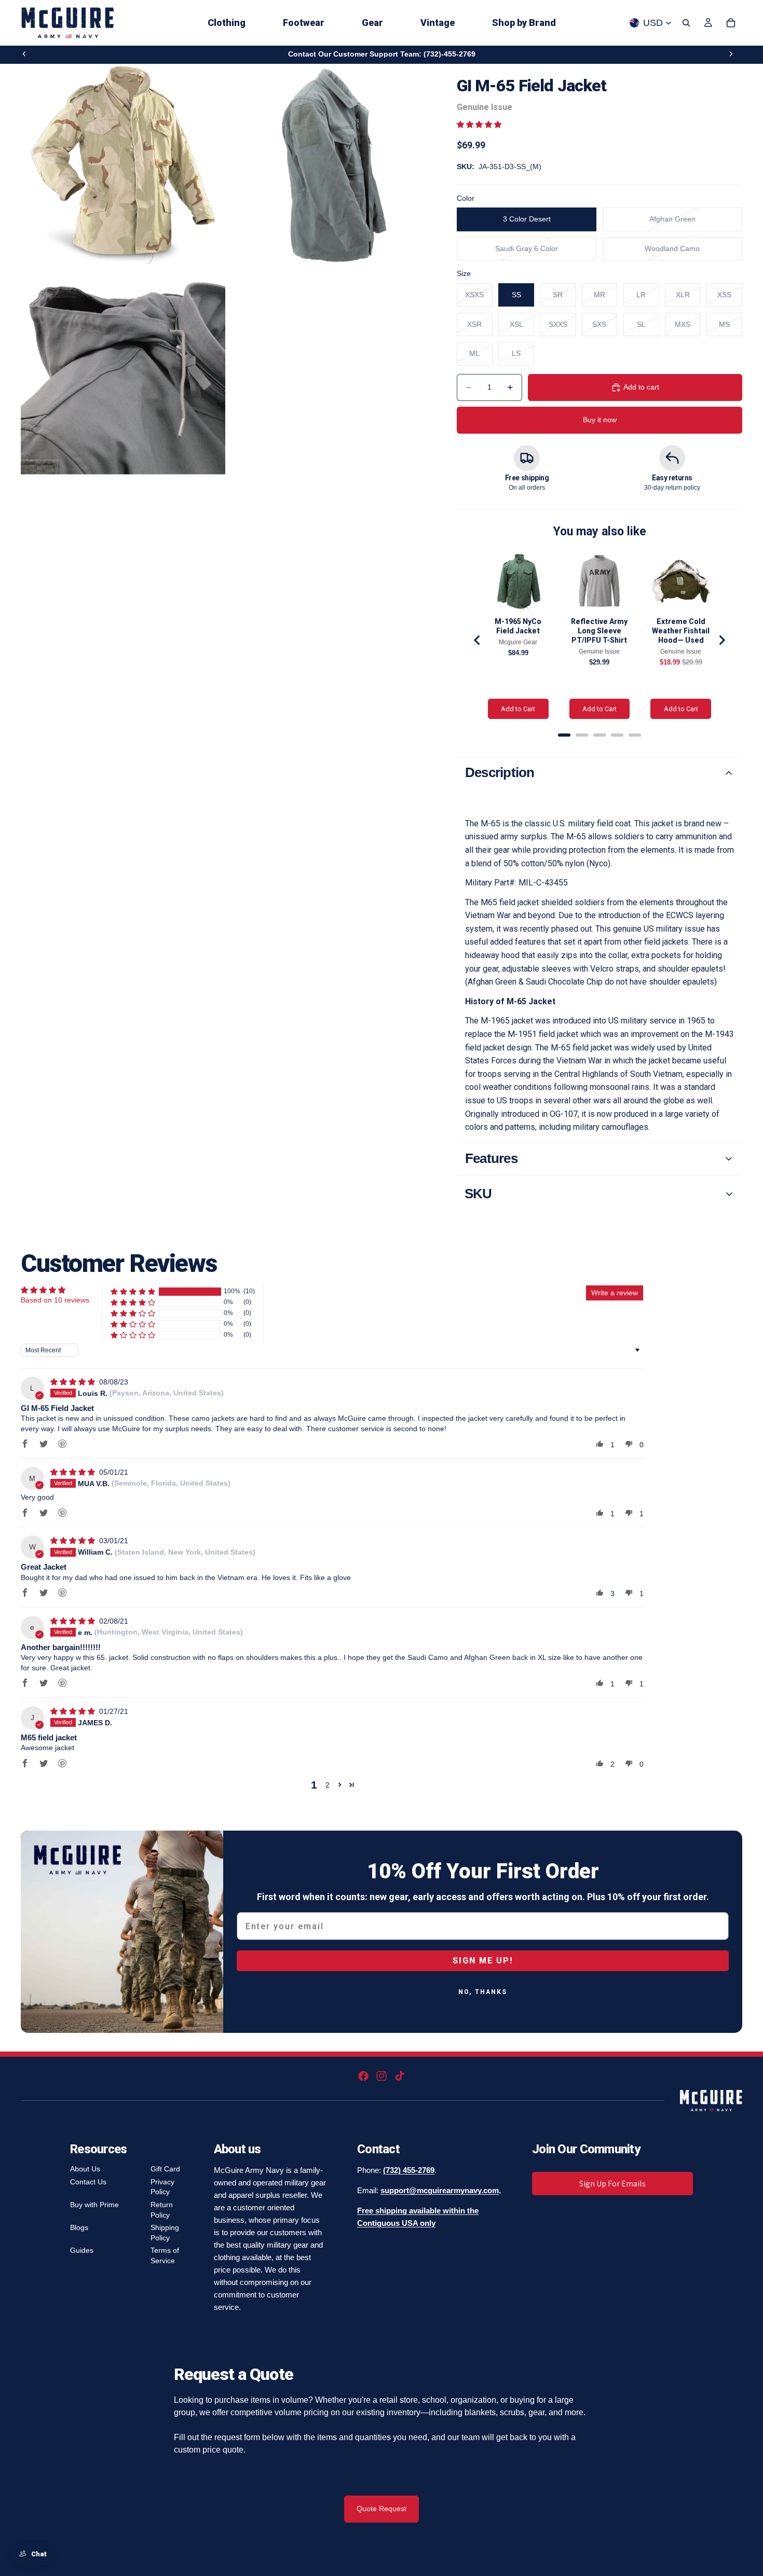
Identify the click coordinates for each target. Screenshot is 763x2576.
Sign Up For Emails (612, 2184)
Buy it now (600, 420)
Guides (82, 2250)
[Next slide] (731, 54)
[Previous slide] (24, 54)
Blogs (79, 2227)
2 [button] (328, 1785)
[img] (74, 1382)
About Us (85, 2169)
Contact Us (88, 2182)
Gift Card (165, 2169)
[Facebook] (363, 2076)
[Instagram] (382, 2076)
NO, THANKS (483, 1992)
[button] (479, 124)
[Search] (686, 23)
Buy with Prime (94, 2205)
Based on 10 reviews (55, 1300)
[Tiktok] (400, 2076)
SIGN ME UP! (483, 1961)
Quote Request (382, 2509)
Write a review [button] (615, 1293)
